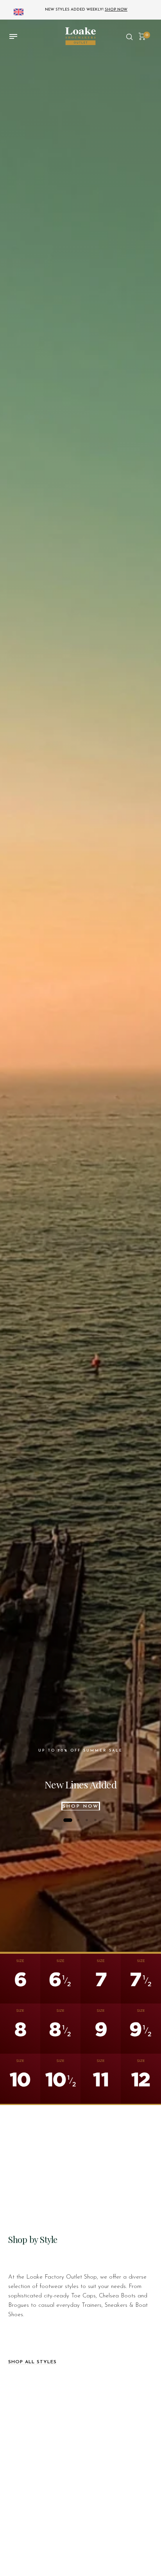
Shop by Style (33, 2239)
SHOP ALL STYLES (32, 2362)
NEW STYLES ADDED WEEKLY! (86, 10)
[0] (142, 36)
